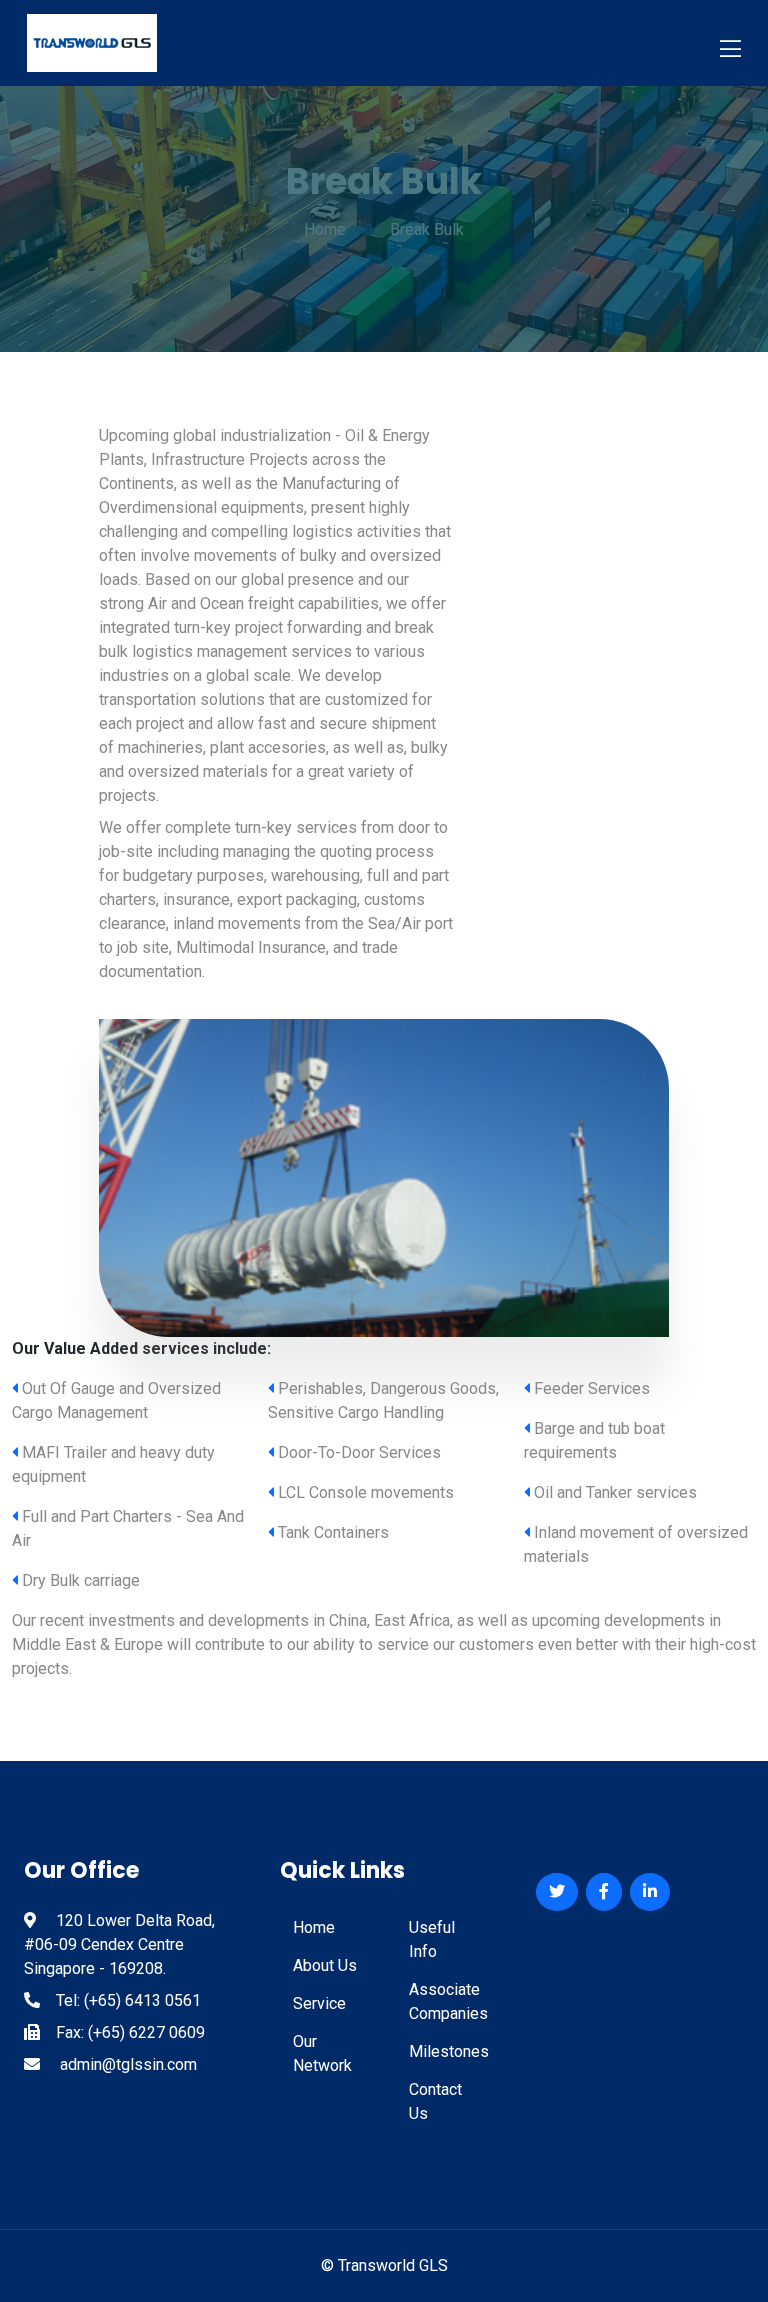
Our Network (322, 2053)
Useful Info (432, 1939)
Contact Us (435, 2101)
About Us (325, 1965)
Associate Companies (448, 2001)
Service (319, 2003)
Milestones (448, 2051)
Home (314, 1927)
